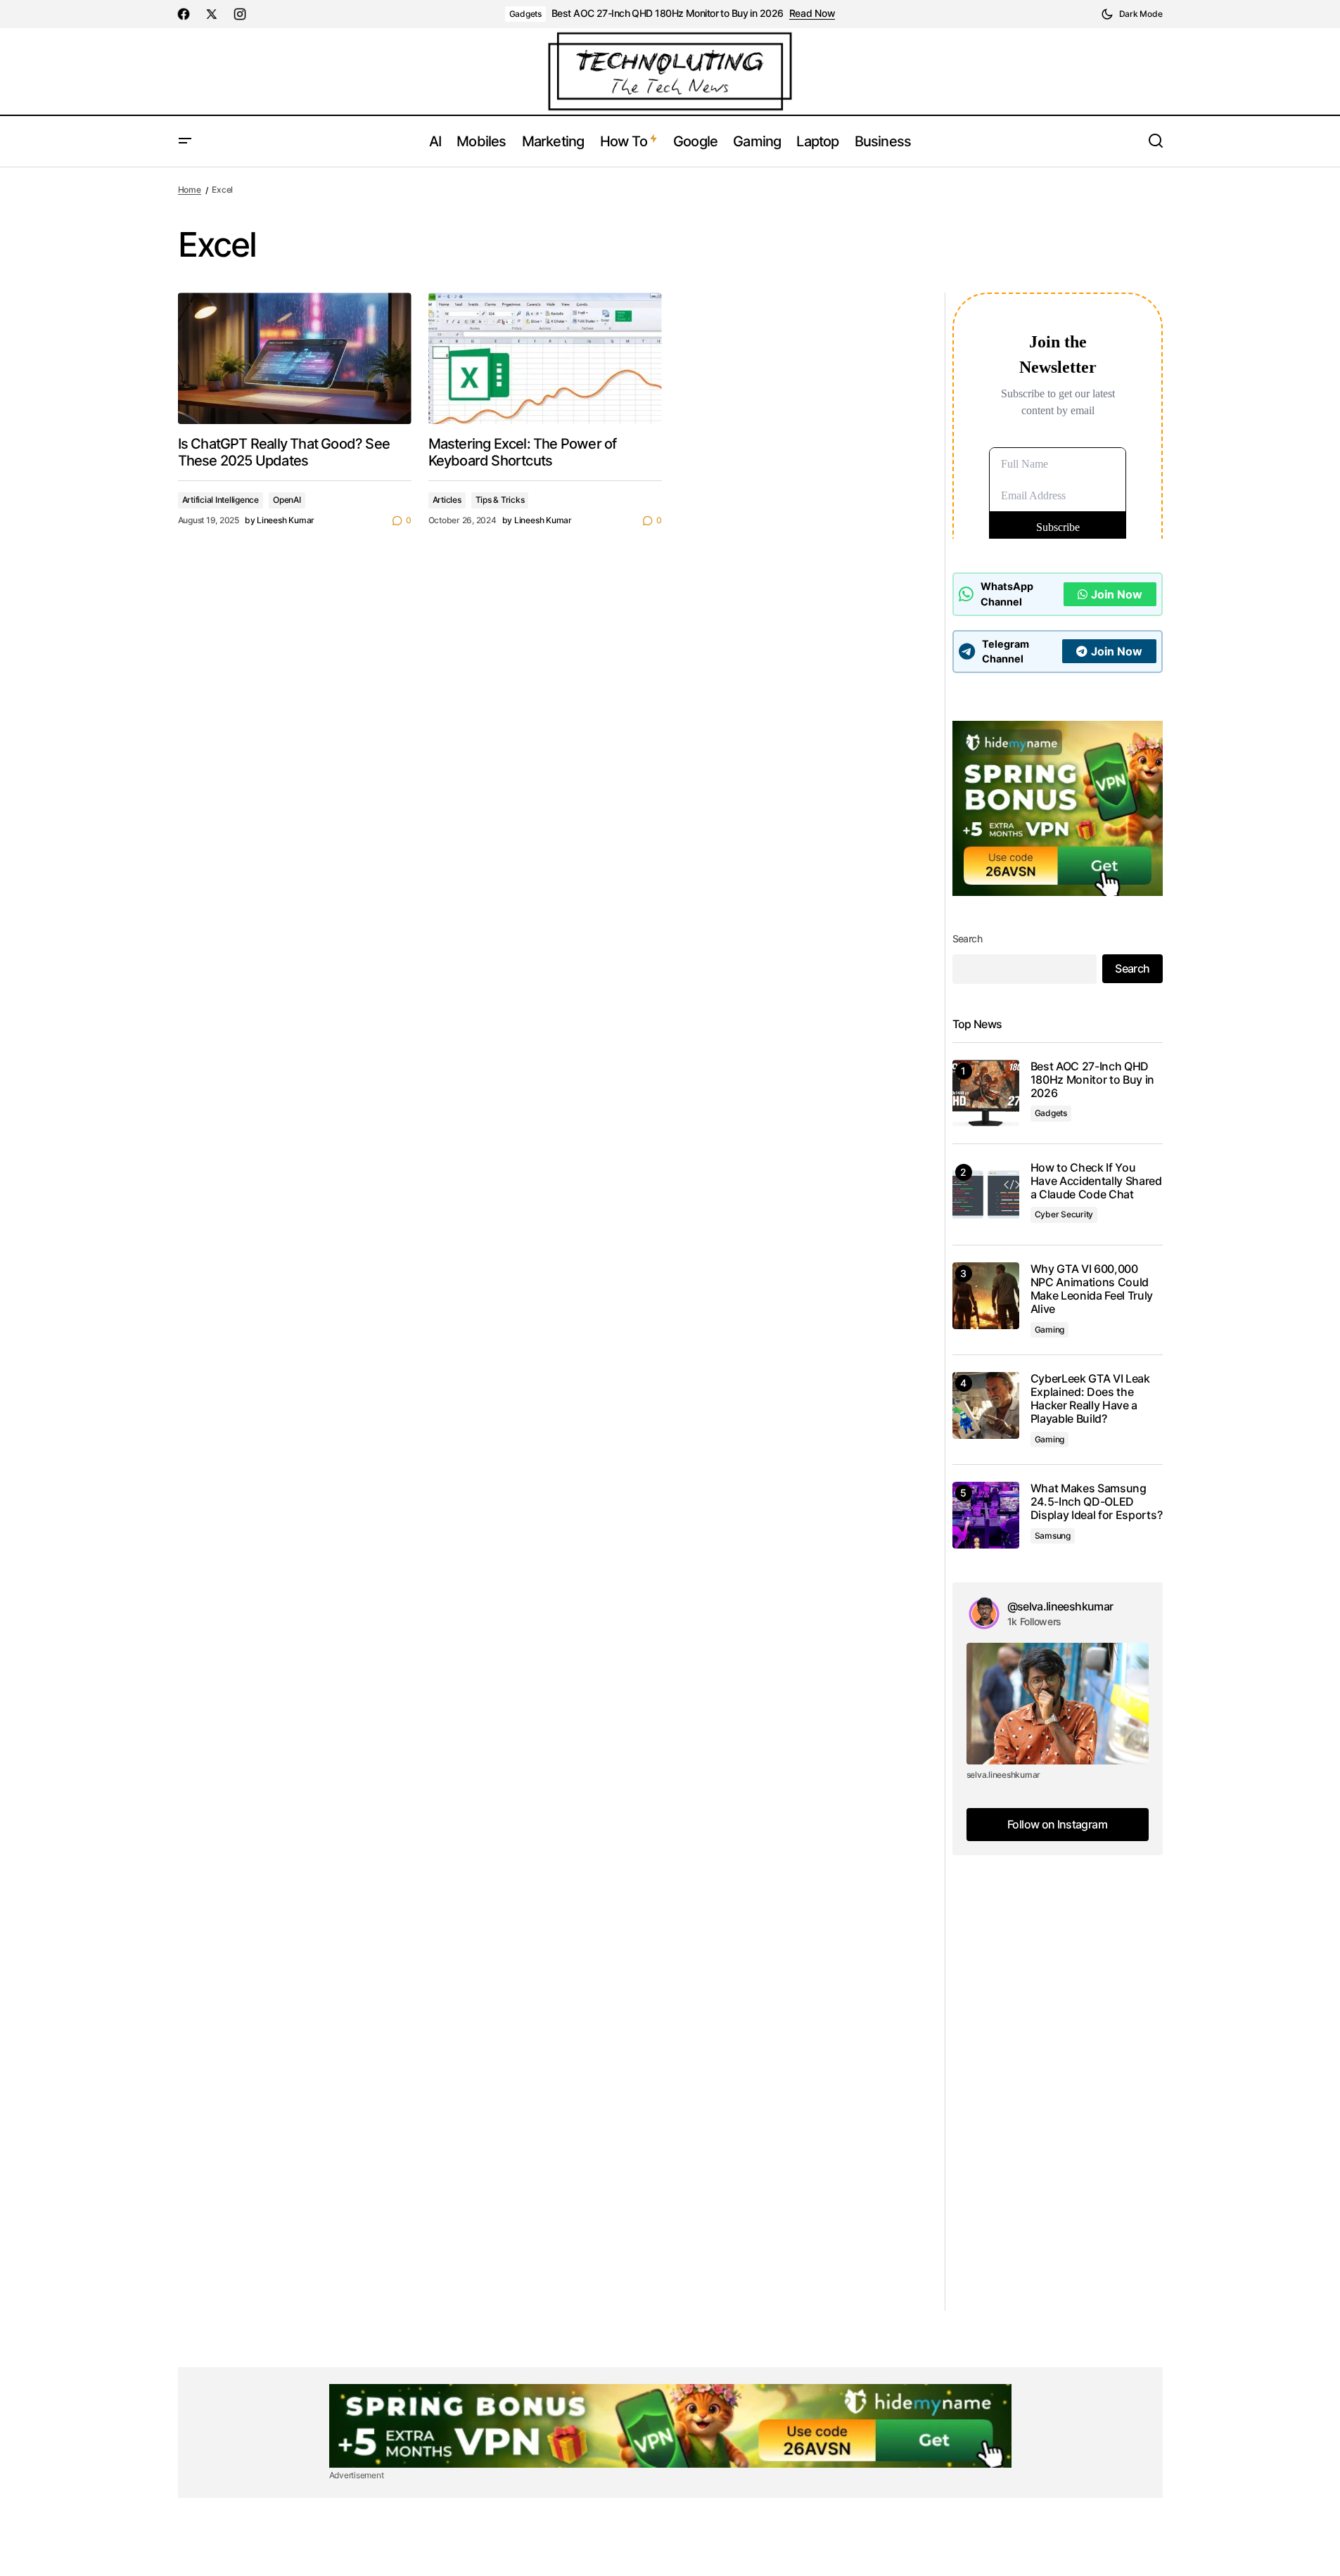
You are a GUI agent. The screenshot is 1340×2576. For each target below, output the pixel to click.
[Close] (756, 1181)
